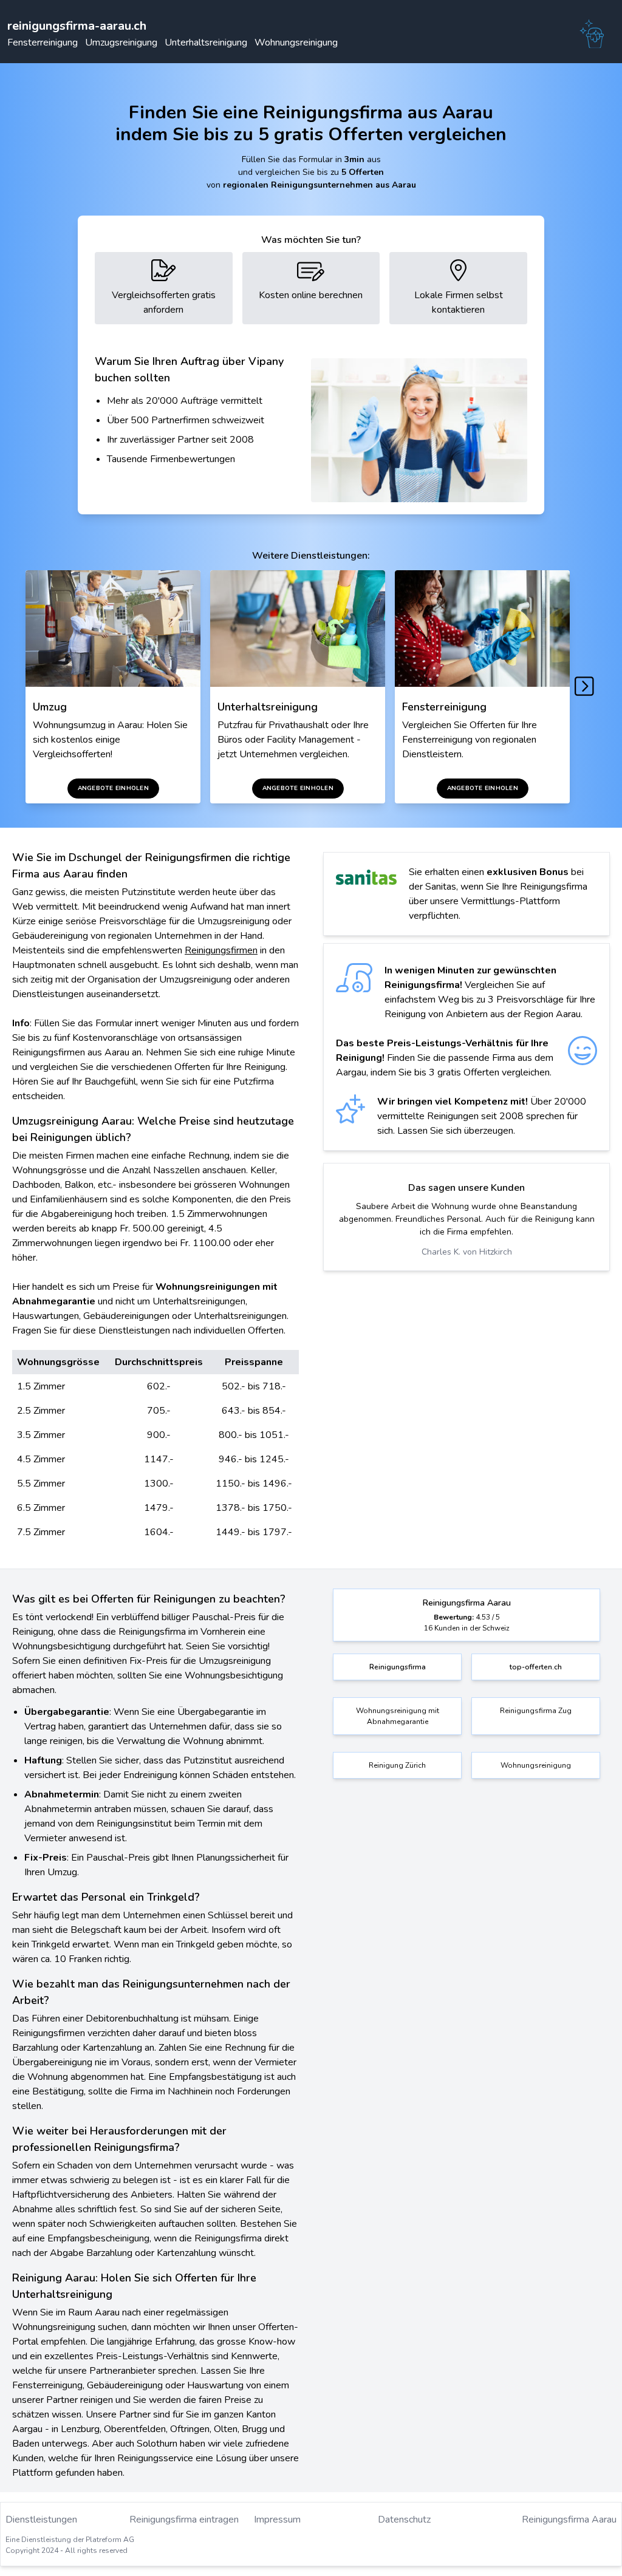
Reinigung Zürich (397, 1765)
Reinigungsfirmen (221, 950)
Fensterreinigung (43, 43)
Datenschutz (404, 2520)
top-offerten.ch (536, 1667)
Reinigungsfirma (398, 1667)
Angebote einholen (113, 788)
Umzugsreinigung (121, 43)
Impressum (277, 2520)
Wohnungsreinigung (296, 43)
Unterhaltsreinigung (206, 43)
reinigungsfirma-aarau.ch (77, 26)
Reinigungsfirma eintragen (184, 2520)
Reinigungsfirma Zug (536, 1711)
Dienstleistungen (41, 2520)
